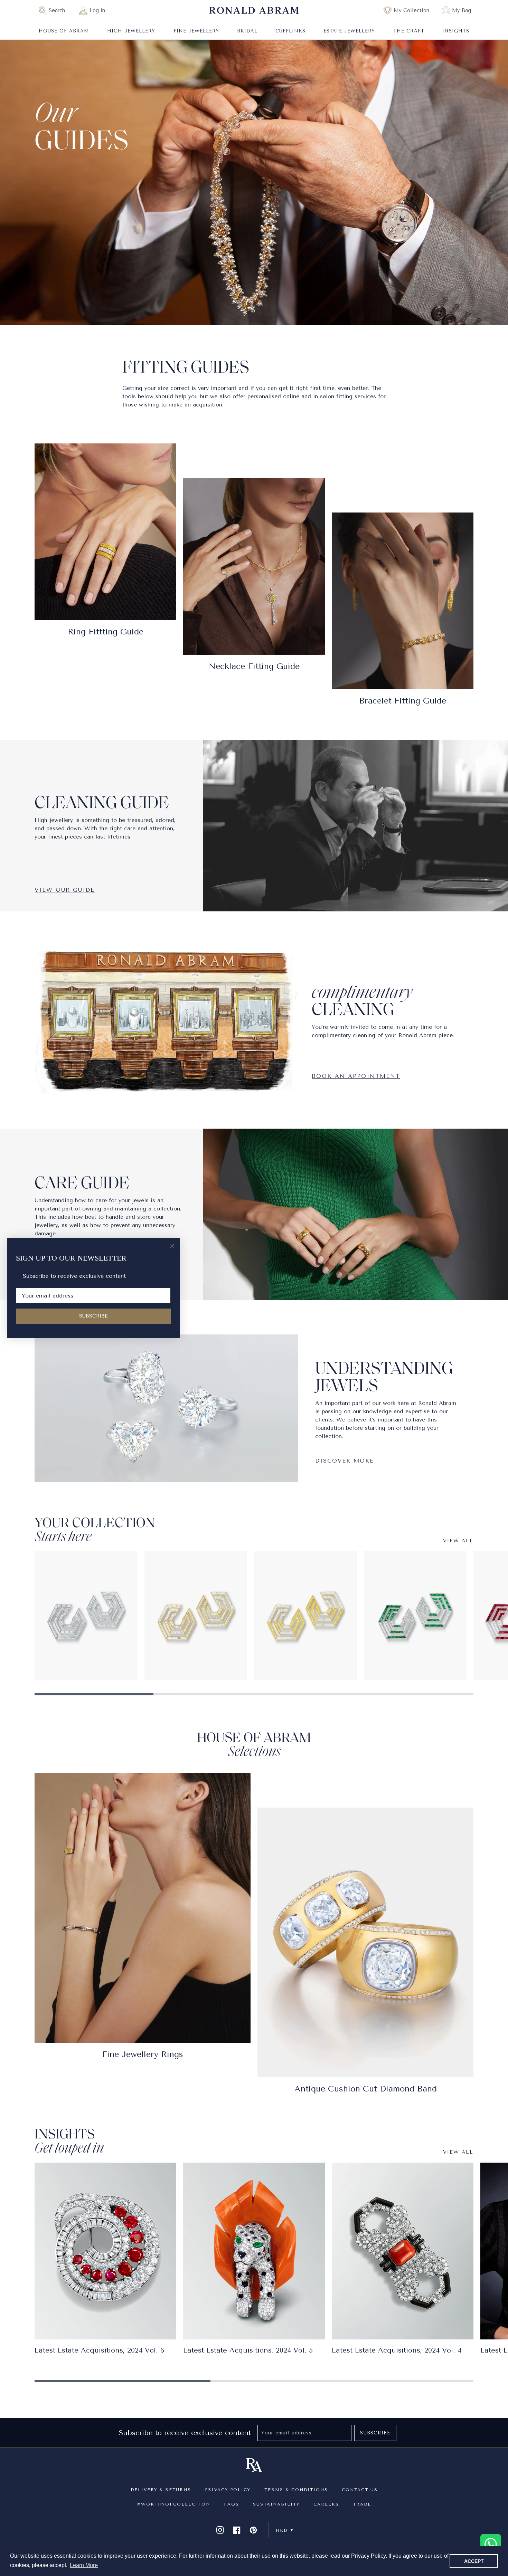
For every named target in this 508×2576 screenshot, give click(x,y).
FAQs (232, 2504)
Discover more (345, 1461)
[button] (55, 10)
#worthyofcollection (173, 2504)
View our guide (65, 890)
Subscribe (375, 2433)
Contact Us (360, 2490)
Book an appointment (356, 1076)
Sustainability (276, 2504)
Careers (326, 2504)
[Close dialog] (172, 1246)
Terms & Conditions (296, 2490)
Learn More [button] (84, 2565)
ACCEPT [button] (474, 2561)
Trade (362, 2504)
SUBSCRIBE (93, 1316)
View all (458, 1541)
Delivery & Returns (161, 2490)
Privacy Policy (228, 2490)
